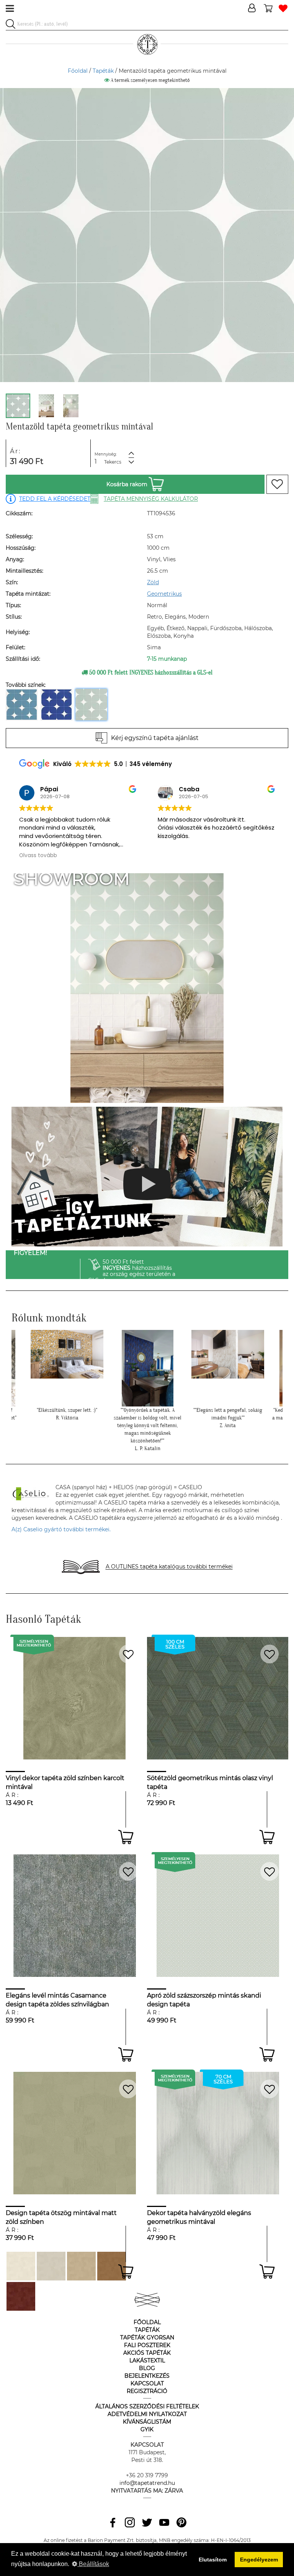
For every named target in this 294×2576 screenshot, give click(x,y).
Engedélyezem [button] (259, 2560)
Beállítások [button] (93, 2564)
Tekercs (113, 462)
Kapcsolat (147, 2383)
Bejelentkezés (147, 2376)
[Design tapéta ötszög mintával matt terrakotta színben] (112, 2266)
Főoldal (78, 71)
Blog (147, 2368)
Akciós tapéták (147, 2353)
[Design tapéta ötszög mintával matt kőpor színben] (51, 2266)
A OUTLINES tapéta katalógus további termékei (169, 1567)
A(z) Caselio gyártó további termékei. (61, 1529)
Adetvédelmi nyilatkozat (147, 2414)
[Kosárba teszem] (126, 1837)
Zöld (153, 582)
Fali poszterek (147, 2345)
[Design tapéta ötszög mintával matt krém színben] (21, 2266)
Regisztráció (147, 2391)
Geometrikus (164, 594)
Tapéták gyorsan (147, 2338)
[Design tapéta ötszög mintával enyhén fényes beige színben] (81, 2266)
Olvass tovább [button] (38, 856)
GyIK (147, 2429)
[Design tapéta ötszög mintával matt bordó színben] (21, 2296)
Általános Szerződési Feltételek (147, 2406)
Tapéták (103, 71)
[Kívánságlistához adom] (277, 484)
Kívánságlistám (147, 2422)
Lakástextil (147, 2360)
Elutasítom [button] (213, 2560)
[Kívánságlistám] (283, 9)
